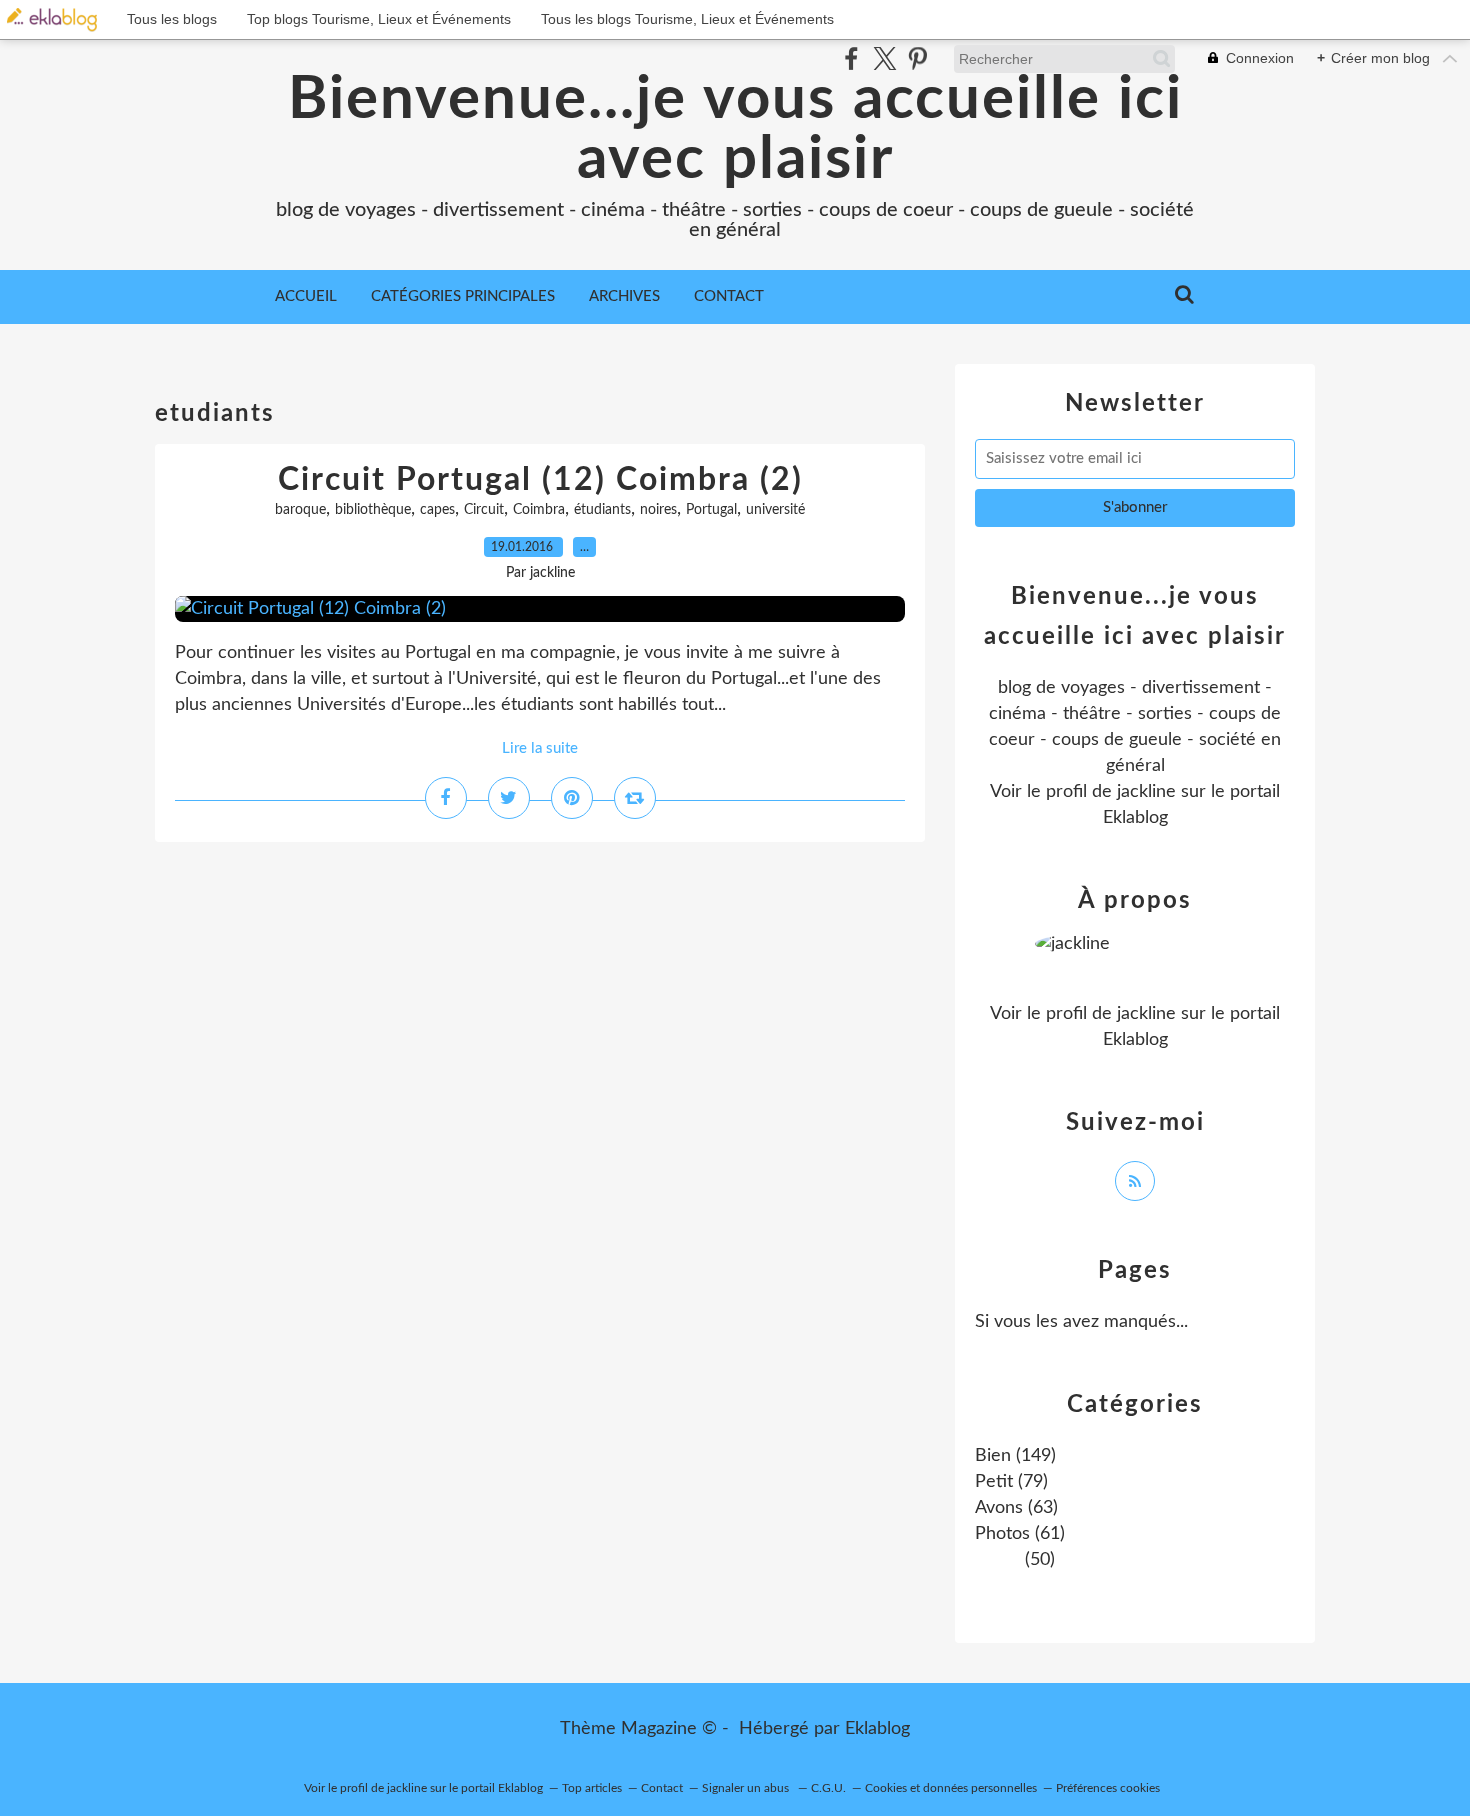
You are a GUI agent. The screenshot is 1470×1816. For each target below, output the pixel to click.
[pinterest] (917, 58)
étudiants (602, 510)
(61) (1020, 1534)
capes (437, 510)
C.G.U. (828, 1788)
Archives (624, 296)
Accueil (306, 296)
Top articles (592, 1788)
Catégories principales (463, 296)
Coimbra (539, 510)
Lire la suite (540, 748)
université (775, 510)
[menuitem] (306, 297)
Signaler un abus (747, 1788)
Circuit (484, 510)
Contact (729, 296)
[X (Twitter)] (884, 58)
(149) (1015, 1456)
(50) (1037, 1560)
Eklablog (877, 1729)
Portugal (711, 510)
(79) (1011, 1482)
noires (658, 510)
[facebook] (851, 58)
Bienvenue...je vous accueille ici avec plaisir (735, 130)
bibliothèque (373, 510)
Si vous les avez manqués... (1081, 1322)
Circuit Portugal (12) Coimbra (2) (540, 480)
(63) (1016, 1508)
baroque (300, 510)
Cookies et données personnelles (951, 1788)
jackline (1146, 792)
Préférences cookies (1108, 1788)
